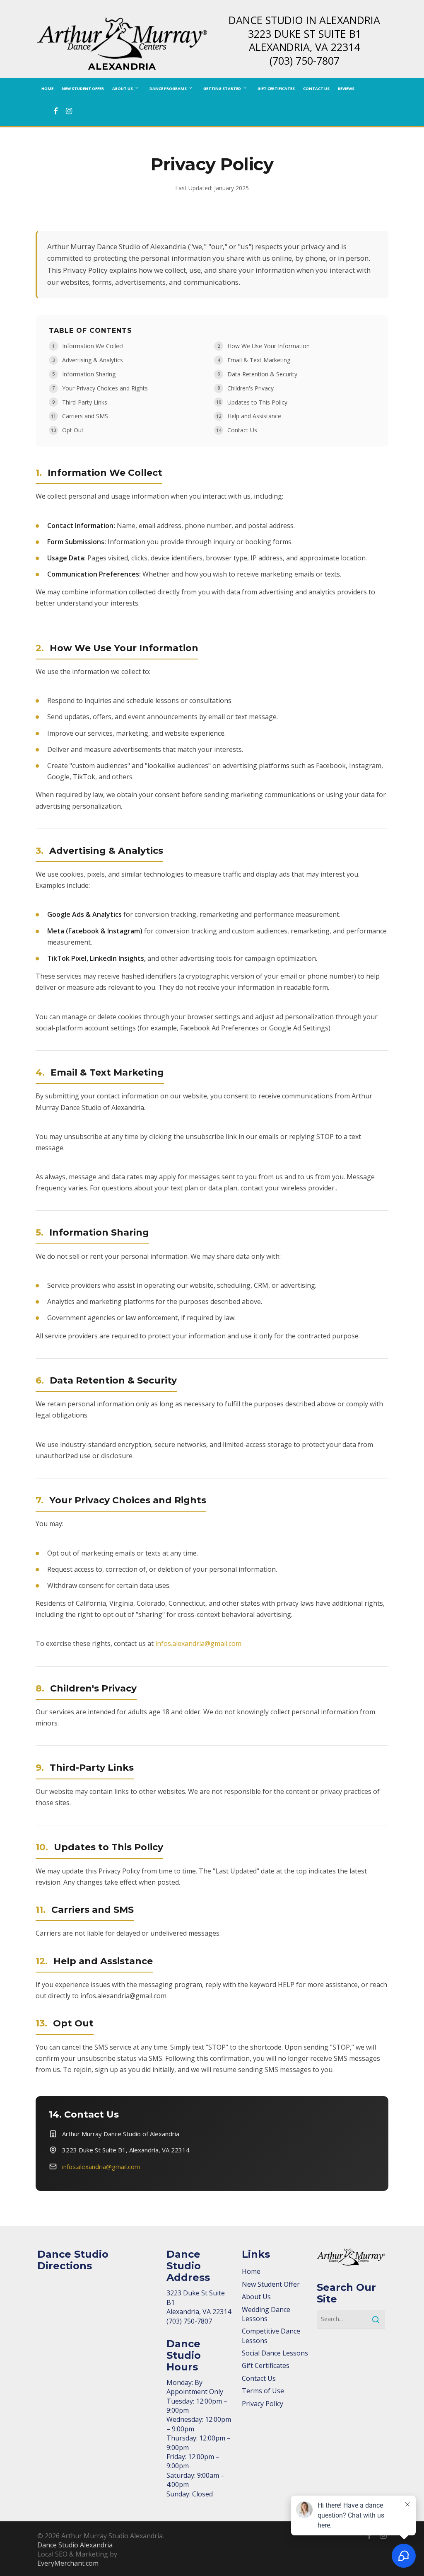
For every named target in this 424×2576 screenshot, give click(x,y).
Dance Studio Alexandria (75, 2545)
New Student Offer (271, 2284)
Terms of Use (263, 2391)
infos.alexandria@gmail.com (198, 1643)
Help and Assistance (254, 416)
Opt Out (73, 430)
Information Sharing (89, 374)
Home (251, 2271)
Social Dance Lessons (275, 2353)
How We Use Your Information (269, 346)
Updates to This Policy (257, 402)
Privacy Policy (263, 2404)
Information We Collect (93, 346)
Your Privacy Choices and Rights (105, 388)
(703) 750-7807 (305, 61)
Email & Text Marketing (259, 360)
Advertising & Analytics (93, 360)
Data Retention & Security (262, 374)
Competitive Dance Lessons (271, 2336)
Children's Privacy (251, 388)
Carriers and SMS (85, 416)
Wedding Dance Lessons (266, 2314)
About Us (256, 2297)
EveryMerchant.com (68, 2563)
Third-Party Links (85, 402)
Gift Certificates (266, 2365)
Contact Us (242, 430)
